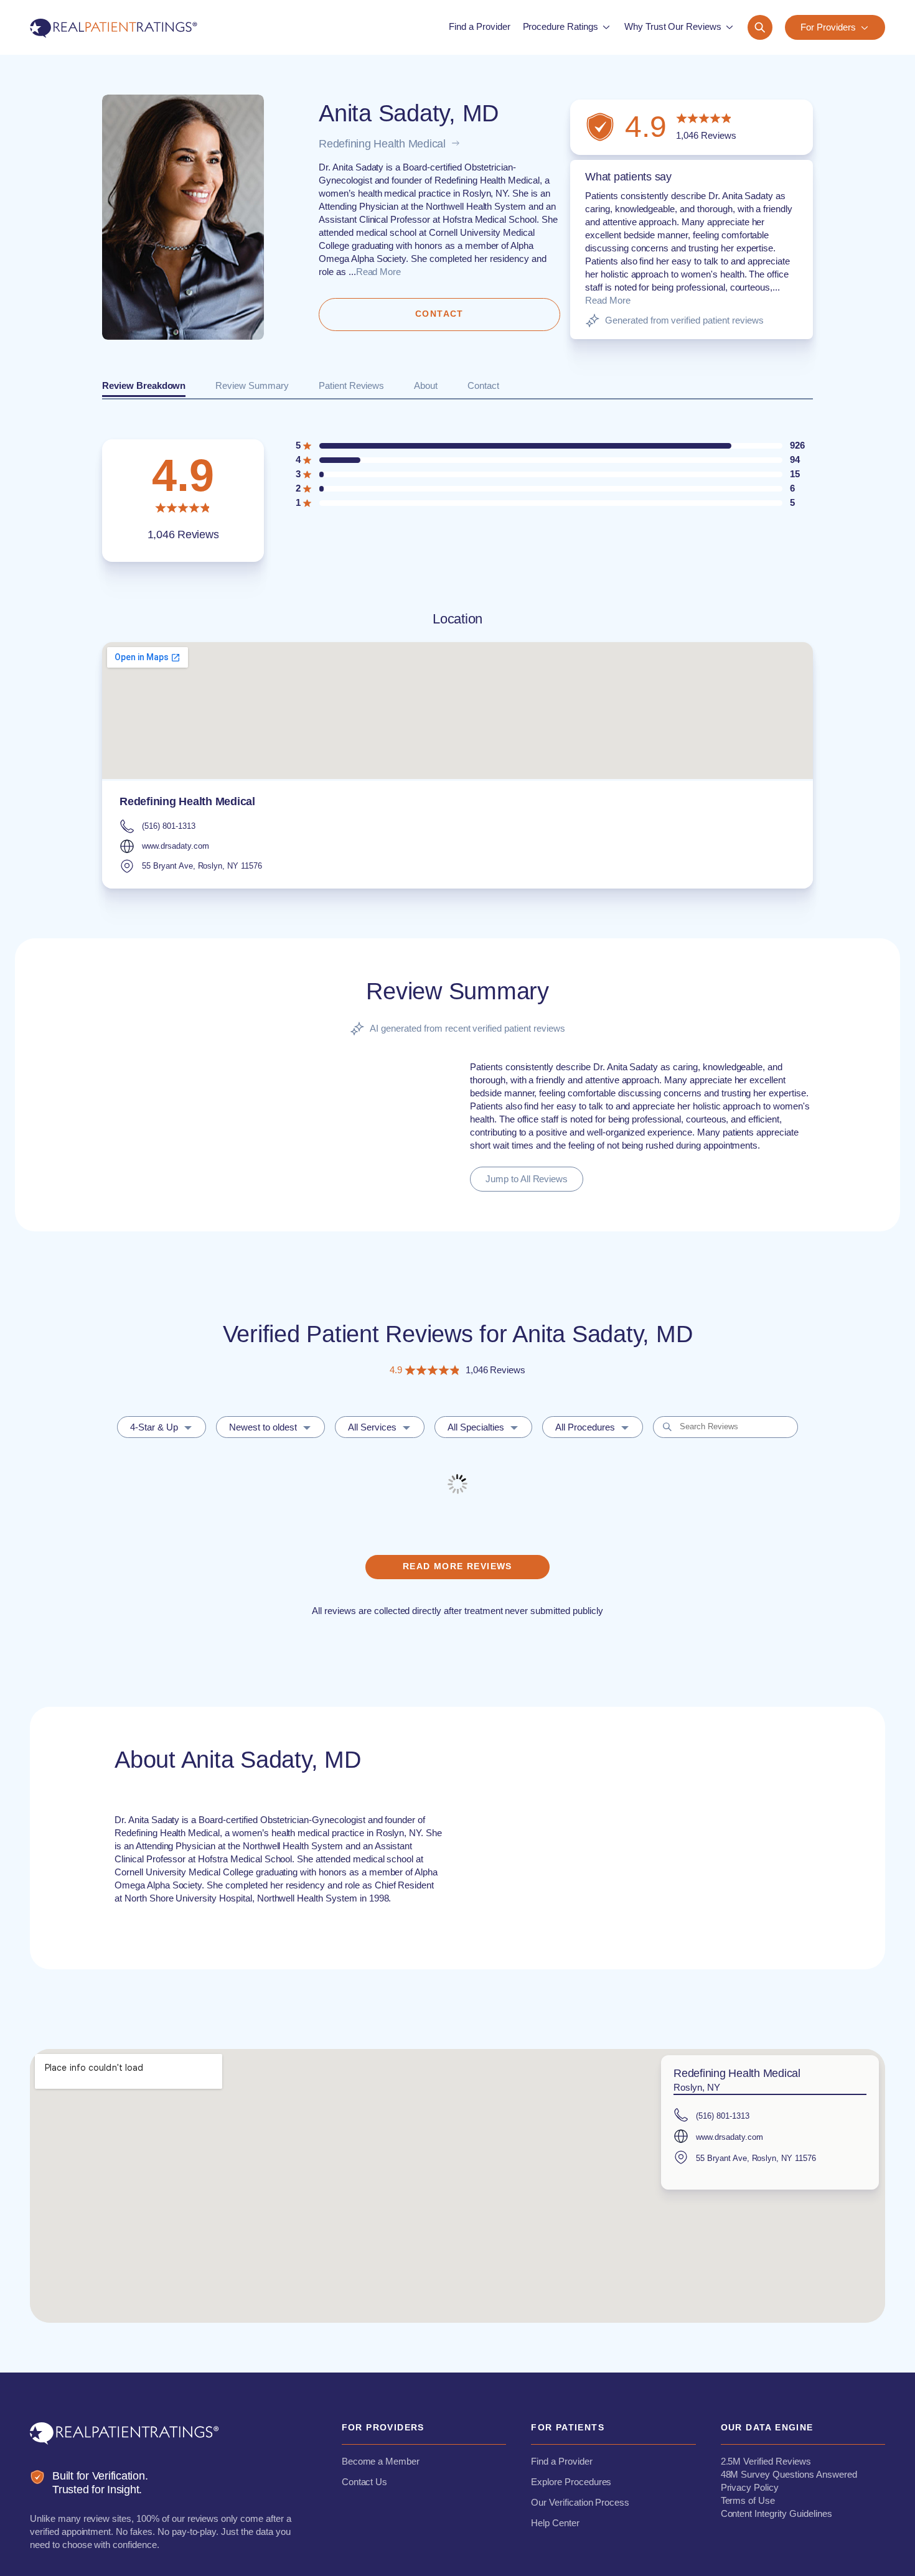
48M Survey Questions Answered (789, 2474)
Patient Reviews (351, 385)
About (426, 385)
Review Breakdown (144, 385)
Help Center (555, 2523)
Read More (379, 272)
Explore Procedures (571, 2482)
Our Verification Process (580, 2502)
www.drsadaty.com (175, 846)
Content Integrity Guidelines (777, 2513)
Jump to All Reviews (527, 1179)
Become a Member (381, 2461)
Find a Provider (561, 2461)
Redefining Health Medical (382, 144)
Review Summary (252, 385)
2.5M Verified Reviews (766, 2461)
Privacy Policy (750, 2487)
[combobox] (162, 1427)
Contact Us (365, 2482)
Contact (483, 385)
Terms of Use (748, 2500)
